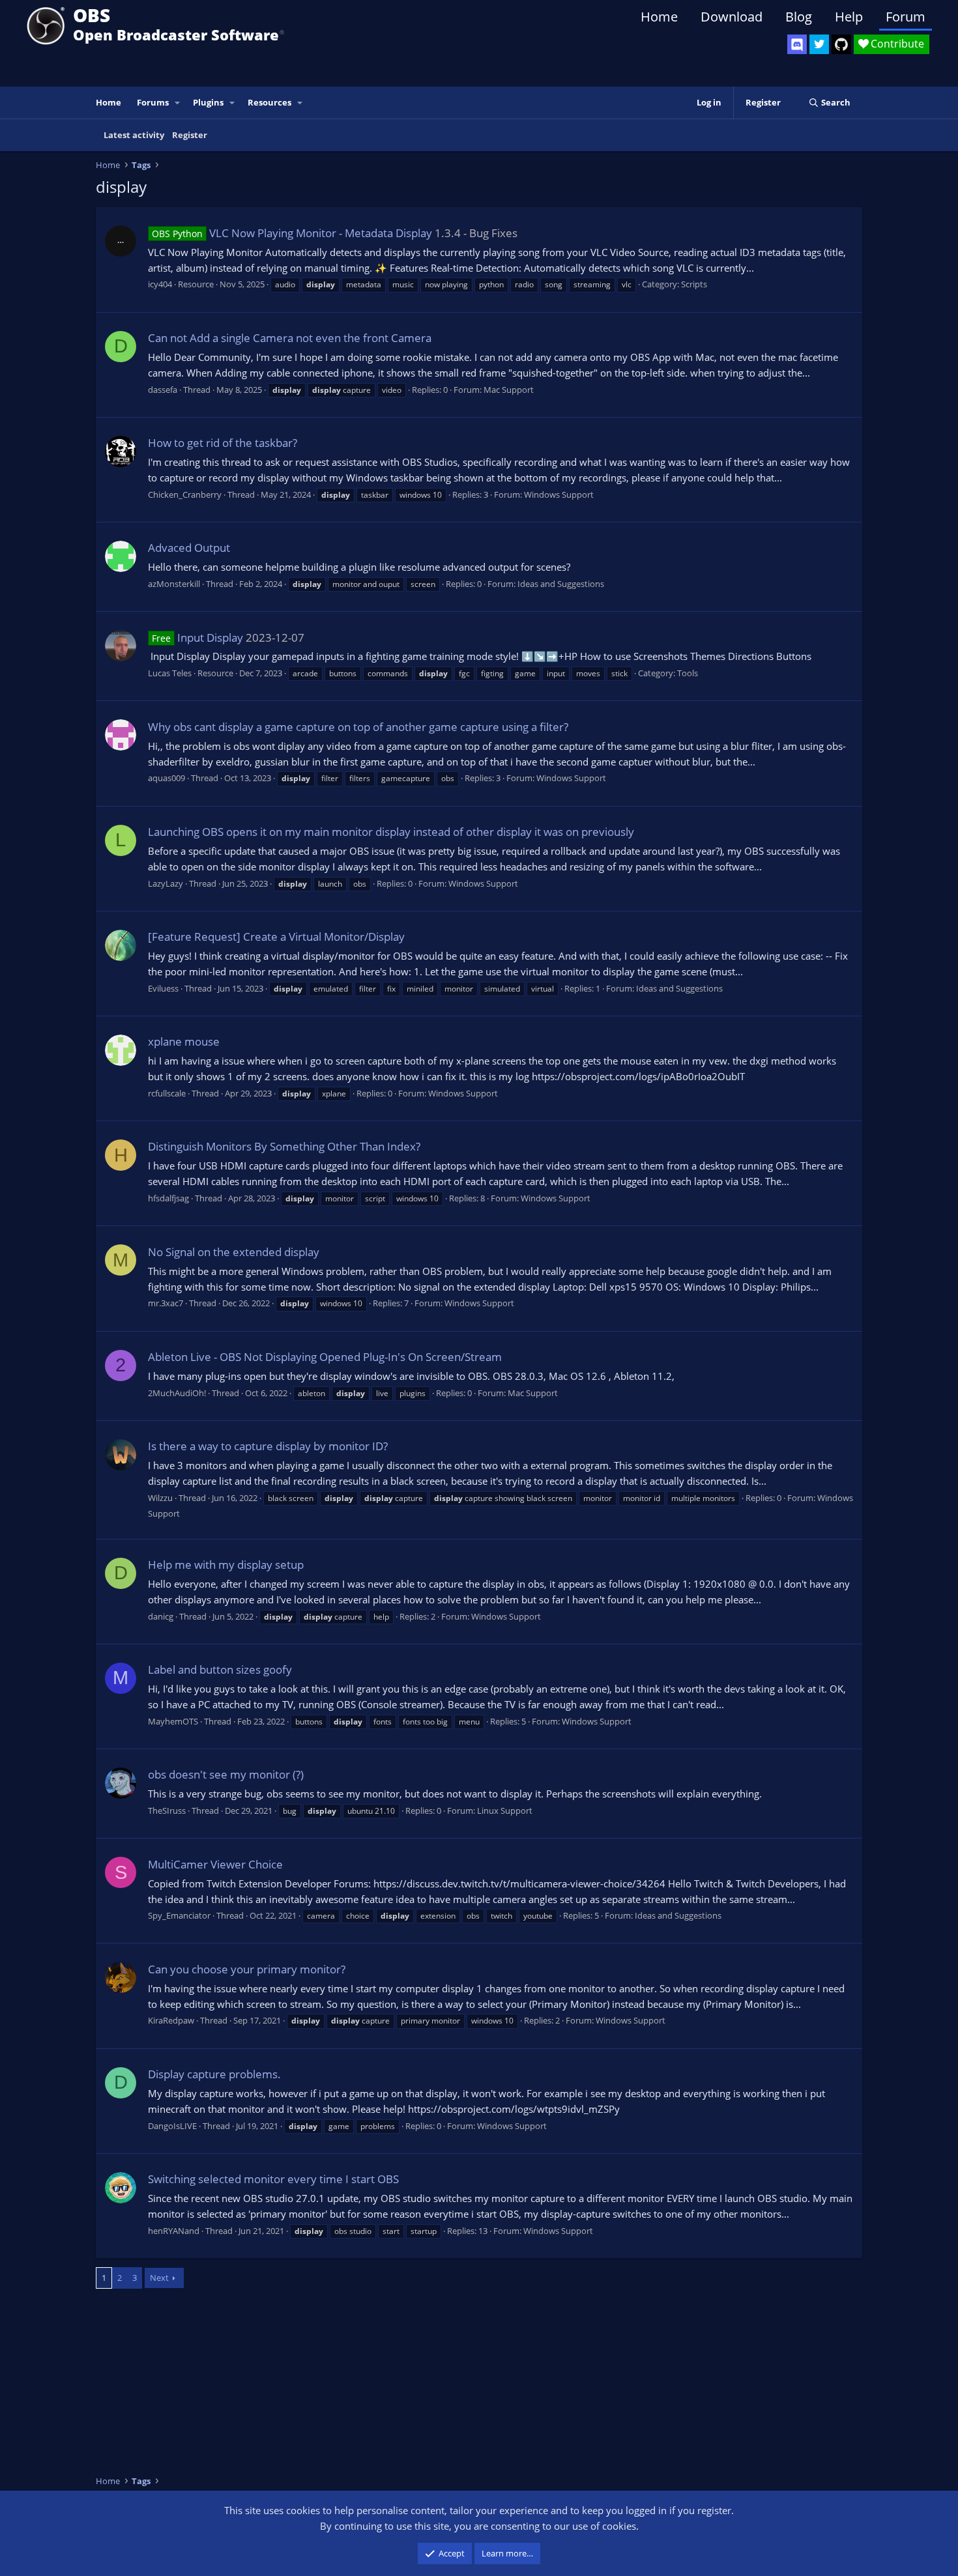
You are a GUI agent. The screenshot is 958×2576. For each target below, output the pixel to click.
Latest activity (134, 135)
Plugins (208, 102)
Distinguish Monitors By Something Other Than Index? (284, 1146)
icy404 (160, 284)
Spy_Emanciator (179, 1915)
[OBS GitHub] (841, 44)
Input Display (197, 637)
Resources (269, 102)
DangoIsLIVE (172, 2126)
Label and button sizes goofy (220, 1669)
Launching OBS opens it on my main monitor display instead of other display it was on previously (391, 832)
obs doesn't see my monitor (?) (226, 1774)
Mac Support (509, 390)
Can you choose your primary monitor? (247, 1969)
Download (732, 17)
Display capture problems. (214, 2074)
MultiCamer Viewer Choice (215, 1864)
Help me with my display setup (226, 1565)
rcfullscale (167, 1093)
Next (159, 2278)
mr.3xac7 (166, 1303)
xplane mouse (184, 1041)
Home (659, 17)
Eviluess (163, 988)
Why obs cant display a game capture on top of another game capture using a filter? (358, 727)
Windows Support (559, 494)
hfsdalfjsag (168, 1198)
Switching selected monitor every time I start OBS (273, 2179)
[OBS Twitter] (819, 44)
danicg (161, 1616)
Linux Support (505, 1810)
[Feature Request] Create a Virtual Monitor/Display (276, 937)
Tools (688, 673)
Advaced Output (189, 548)
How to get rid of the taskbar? (223, 443)
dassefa (163, 390)
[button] (178, 103)
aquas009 (167, 778)
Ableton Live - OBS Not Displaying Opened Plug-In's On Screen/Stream (325, 1357)
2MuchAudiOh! (177, 1393)
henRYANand (174, 2231)
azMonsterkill (174, 584)
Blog (799, 17)
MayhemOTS (173, 1721)
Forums (153, 102)
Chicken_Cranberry (185, 494)
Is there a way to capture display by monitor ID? (268, 1446)
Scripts (694, 284)
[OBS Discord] (797, 44)
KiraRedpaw (171, 2020)
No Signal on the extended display (234, 1252)
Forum (906, 17)
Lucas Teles (170, 673)
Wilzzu (160, 1498)
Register (190, 135)
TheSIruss (167, 1810)
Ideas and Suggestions (561, 584)
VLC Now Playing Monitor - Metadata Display (292, 233)
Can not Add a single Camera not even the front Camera (290, 338)
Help (849, 17)
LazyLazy (166, 883)
